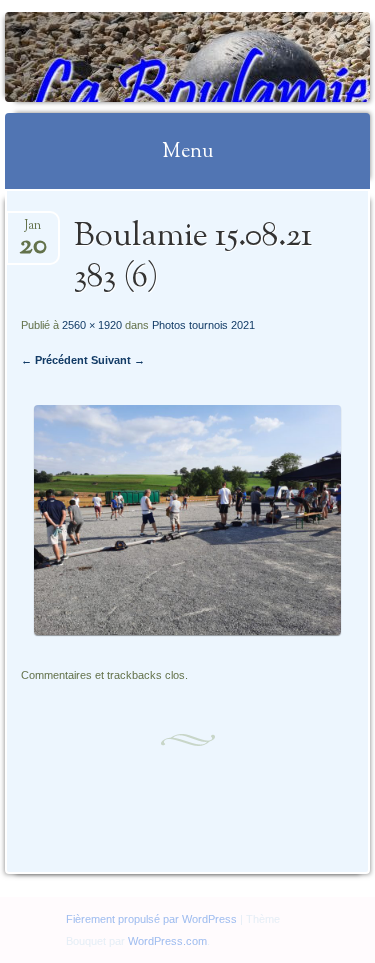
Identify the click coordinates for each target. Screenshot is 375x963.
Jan (33, 231)
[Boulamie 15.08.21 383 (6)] (187, 630)
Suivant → (118, 360)
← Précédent (54, 360)
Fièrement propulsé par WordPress (151, 919)
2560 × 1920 (92, 325)
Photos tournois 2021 (203, 325)
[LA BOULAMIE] (155, 57)
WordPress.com (167, 941)
